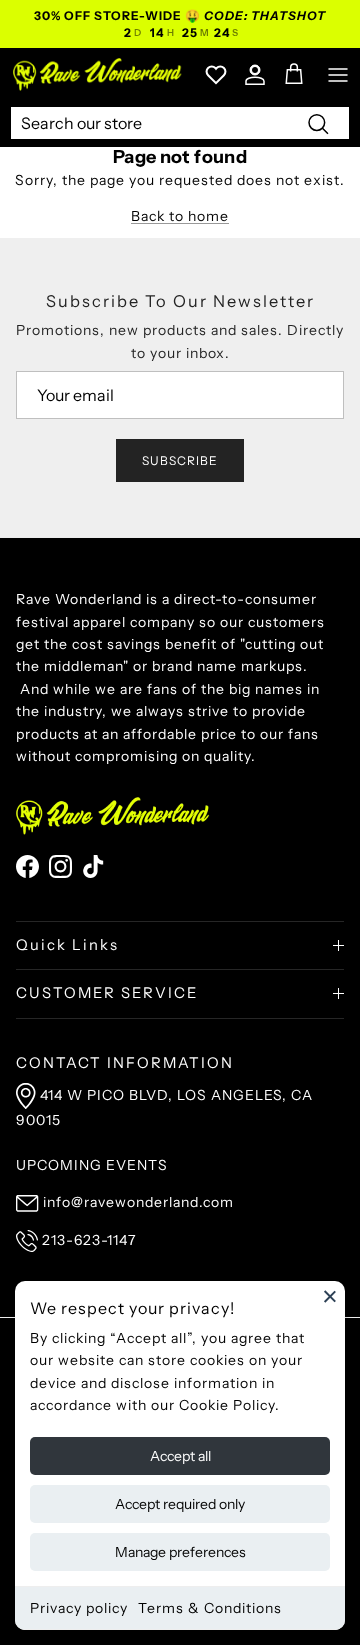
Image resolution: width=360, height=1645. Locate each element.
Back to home (180, 216)
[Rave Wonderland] (98, 74)
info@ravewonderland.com (138, 1202)
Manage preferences (180, 1552)
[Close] (330, 1296)
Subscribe (180, 460)
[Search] (318, 123)
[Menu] (338, 75)
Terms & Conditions (210, 1608)
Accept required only (180, 1504)
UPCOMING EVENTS (92, 1165)
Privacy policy (79, 1608)
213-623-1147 (89, 1240)
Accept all (180, 1456)
